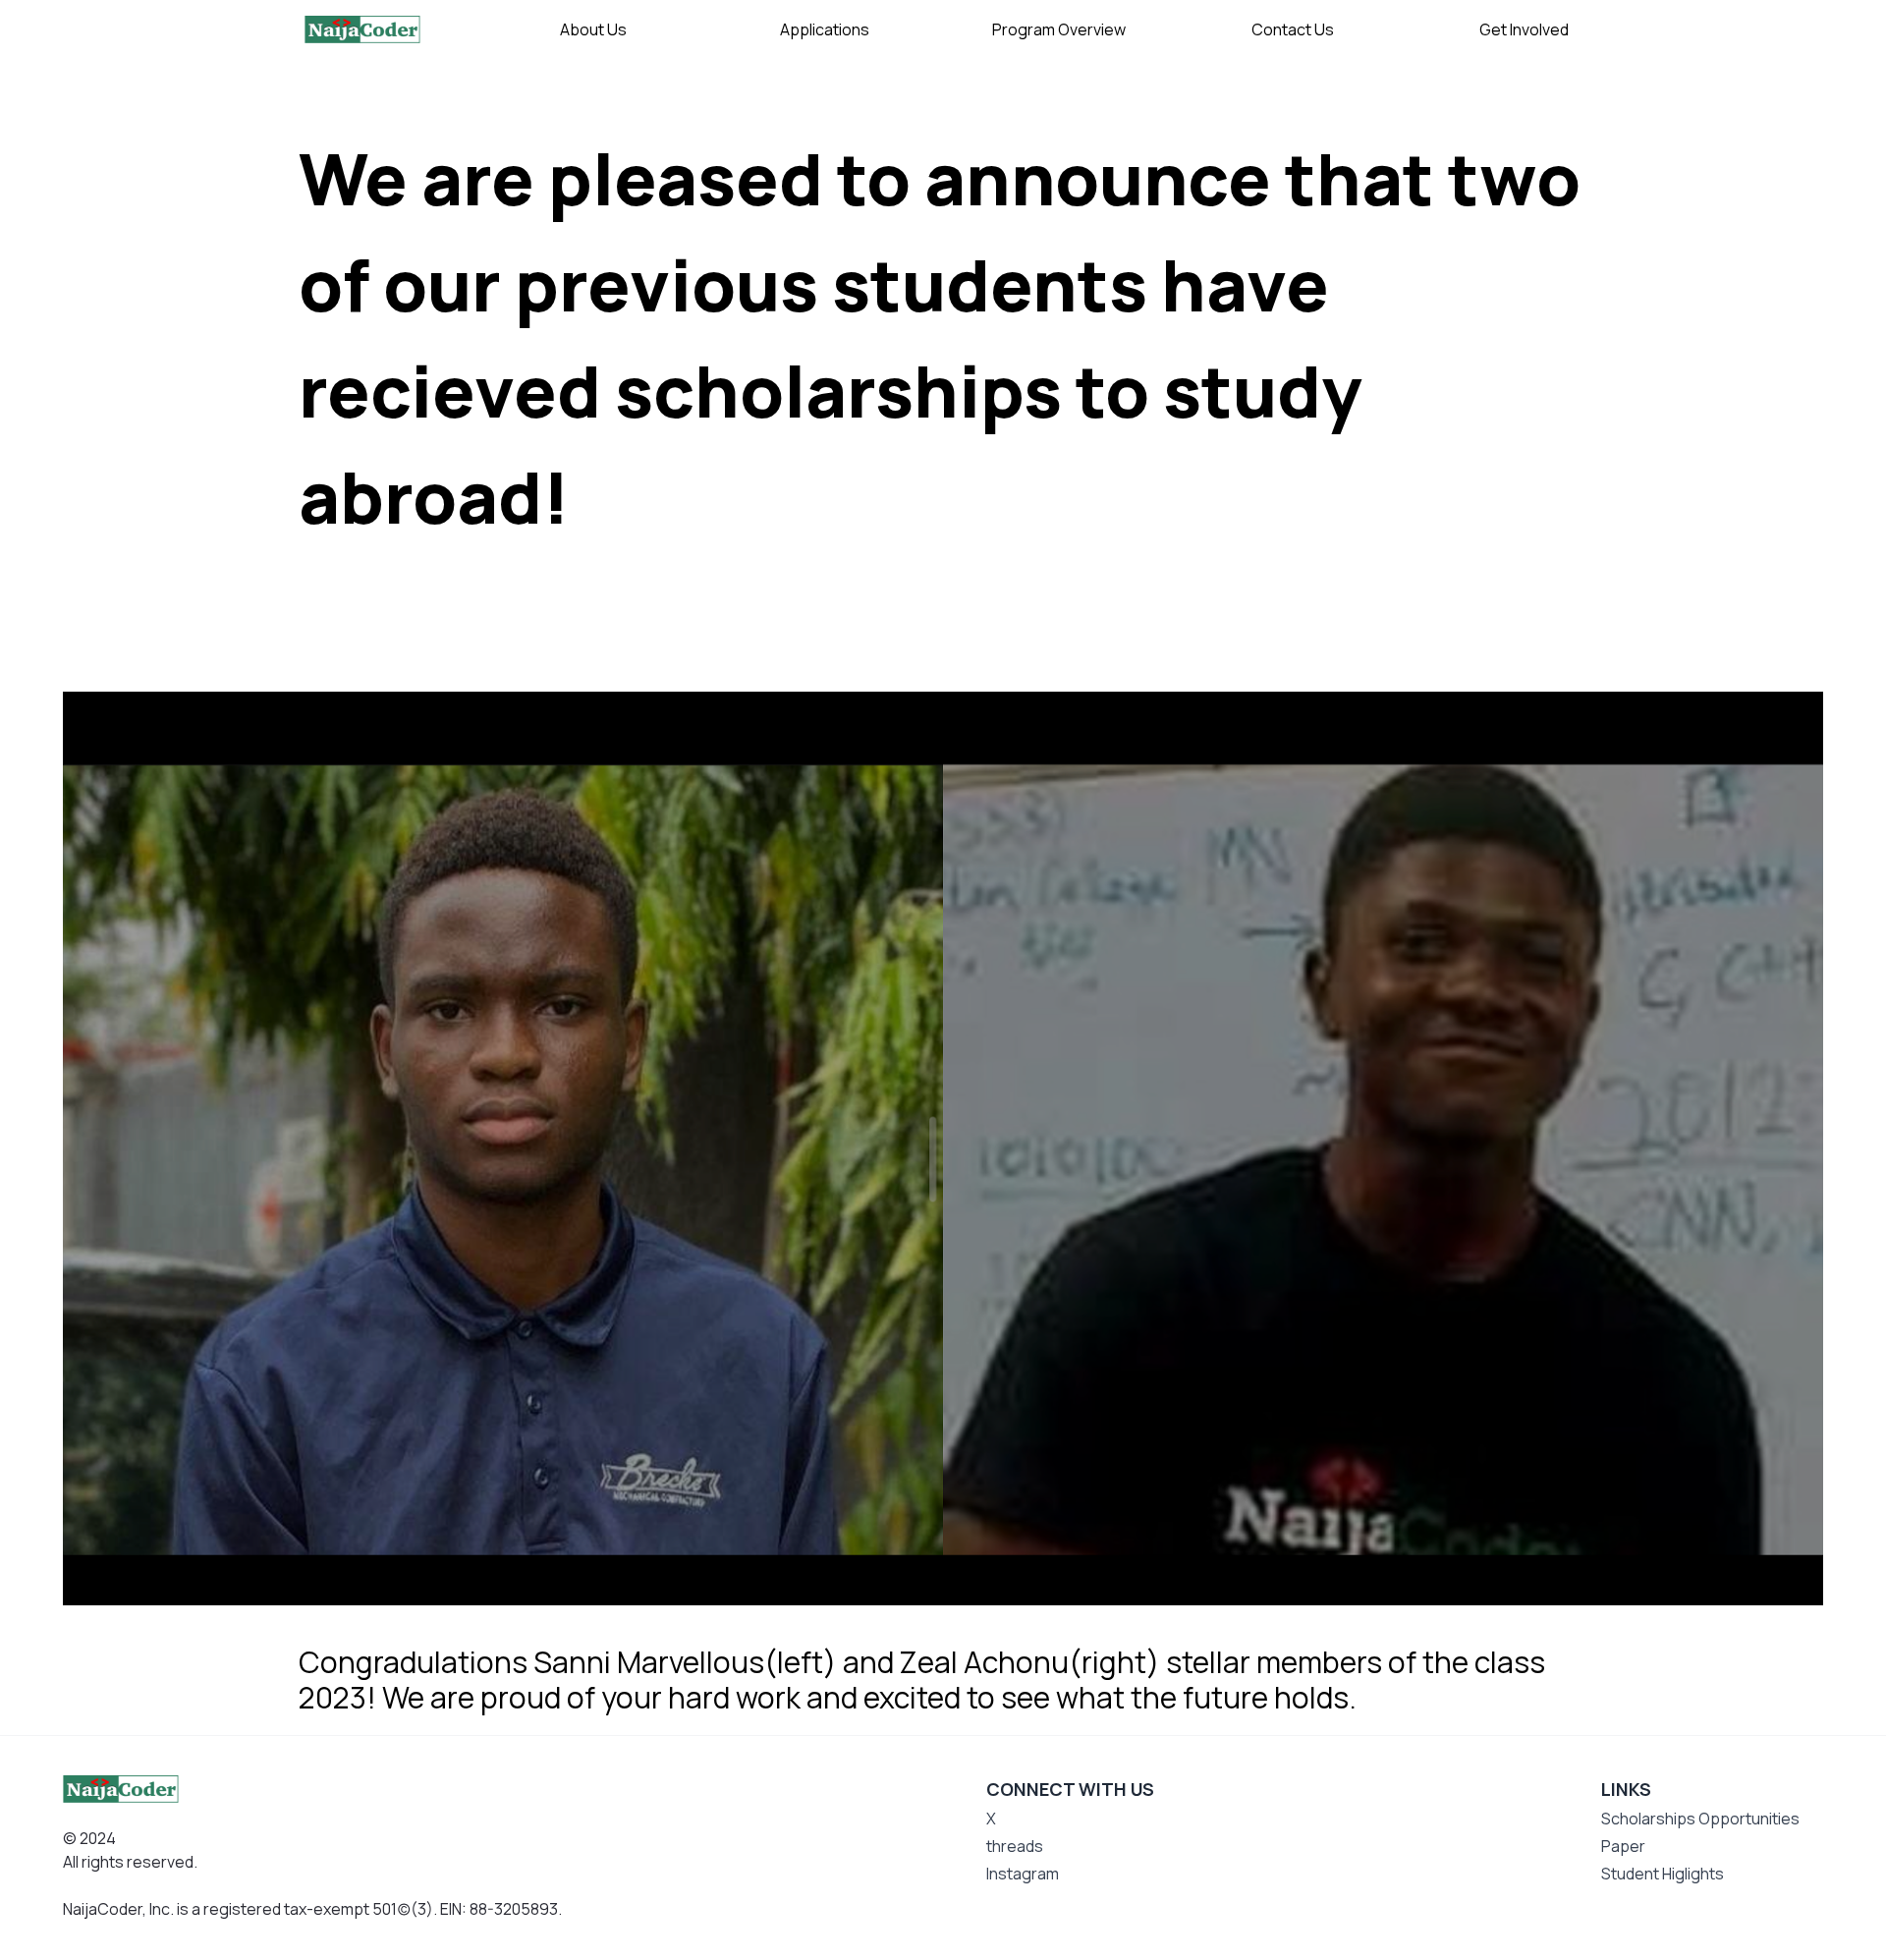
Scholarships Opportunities (1700, 1819)
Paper (1623, 1846)
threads (1015, 1846)
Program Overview (1059, 29)
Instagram (1023, 1874)
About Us (593, 29)
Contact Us (1293, 29)
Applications (825, 29)
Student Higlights (1663, 1874)
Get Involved (1524, 29)
